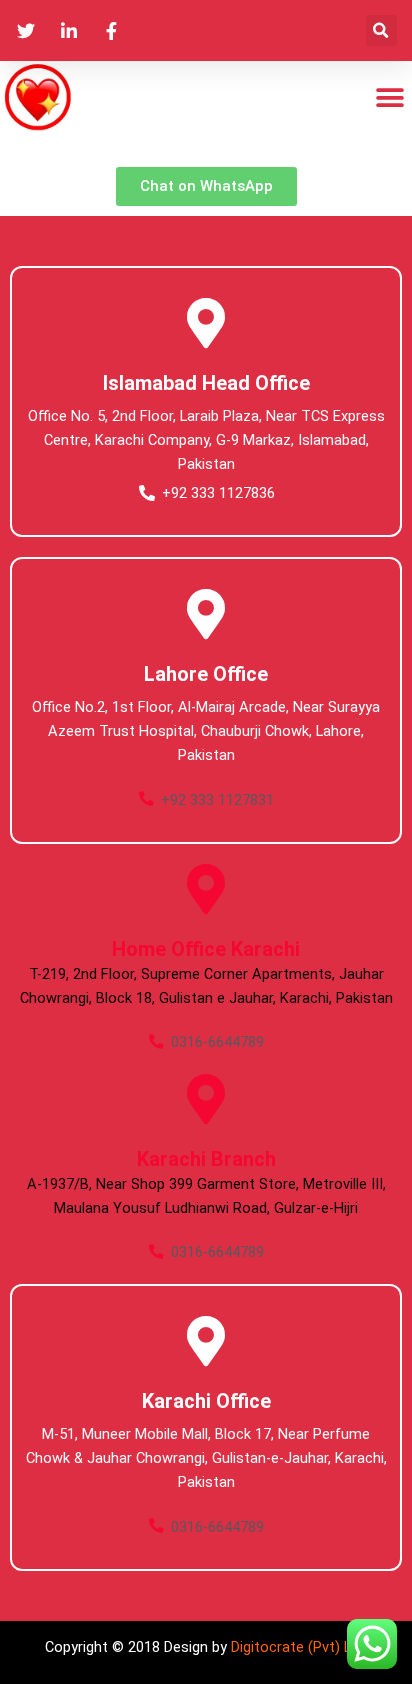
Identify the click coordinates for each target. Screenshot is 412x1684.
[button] (381, 30)
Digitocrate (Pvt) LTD (299, 1647)
